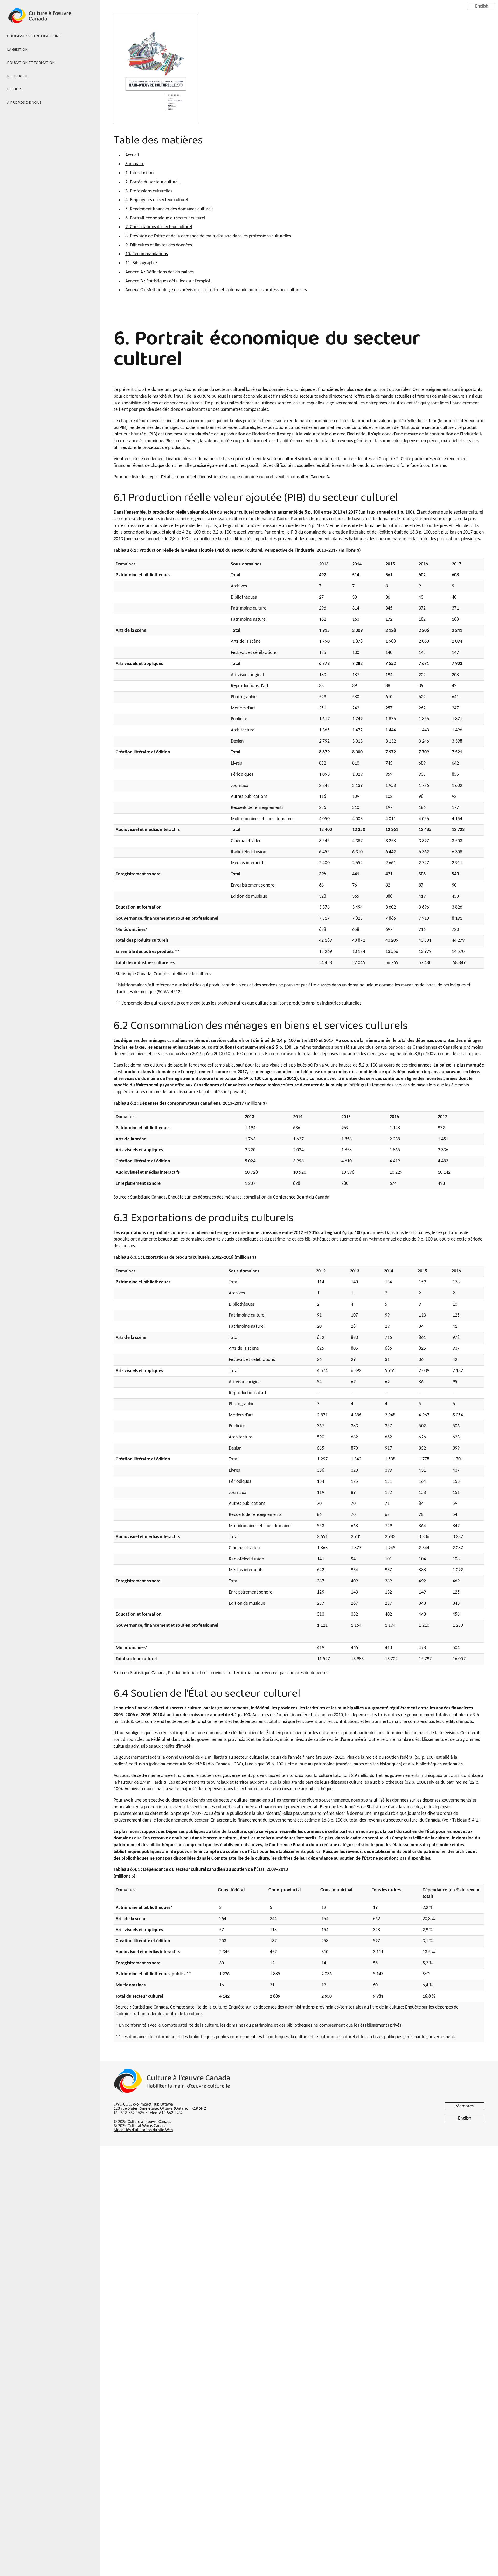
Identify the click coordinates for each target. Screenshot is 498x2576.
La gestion (17, 50)
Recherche (18, 76)
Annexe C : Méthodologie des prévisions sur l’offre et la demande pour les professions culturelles (216, 290)
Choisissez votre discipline (34, 36)
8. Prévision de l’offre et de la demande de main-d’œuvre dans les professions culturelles (208, 236)
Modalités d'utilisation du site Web (143, 2130)
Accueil (132, 155)
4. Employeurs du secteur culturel (157, 200)
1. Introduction (139, 173)
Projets (15, 89)
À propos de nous (24, 103)
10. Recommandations (147, 254)
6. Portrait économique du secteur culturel (165, 218)
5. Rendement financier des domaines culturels (169, 209)
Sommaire (135, 164)
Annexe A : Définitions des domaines (160, 272)
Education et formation (31, 63)
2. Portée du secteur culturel (152, 182)
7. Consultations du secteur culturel (159, 227)
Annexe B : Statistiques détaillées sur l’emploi (168, 281)
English (482, 6)
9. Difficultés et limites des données (159, 245)
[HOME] (50, 19)
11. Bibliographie (141, 263)
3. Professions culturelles (149, 191)
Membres (465, 2106)
